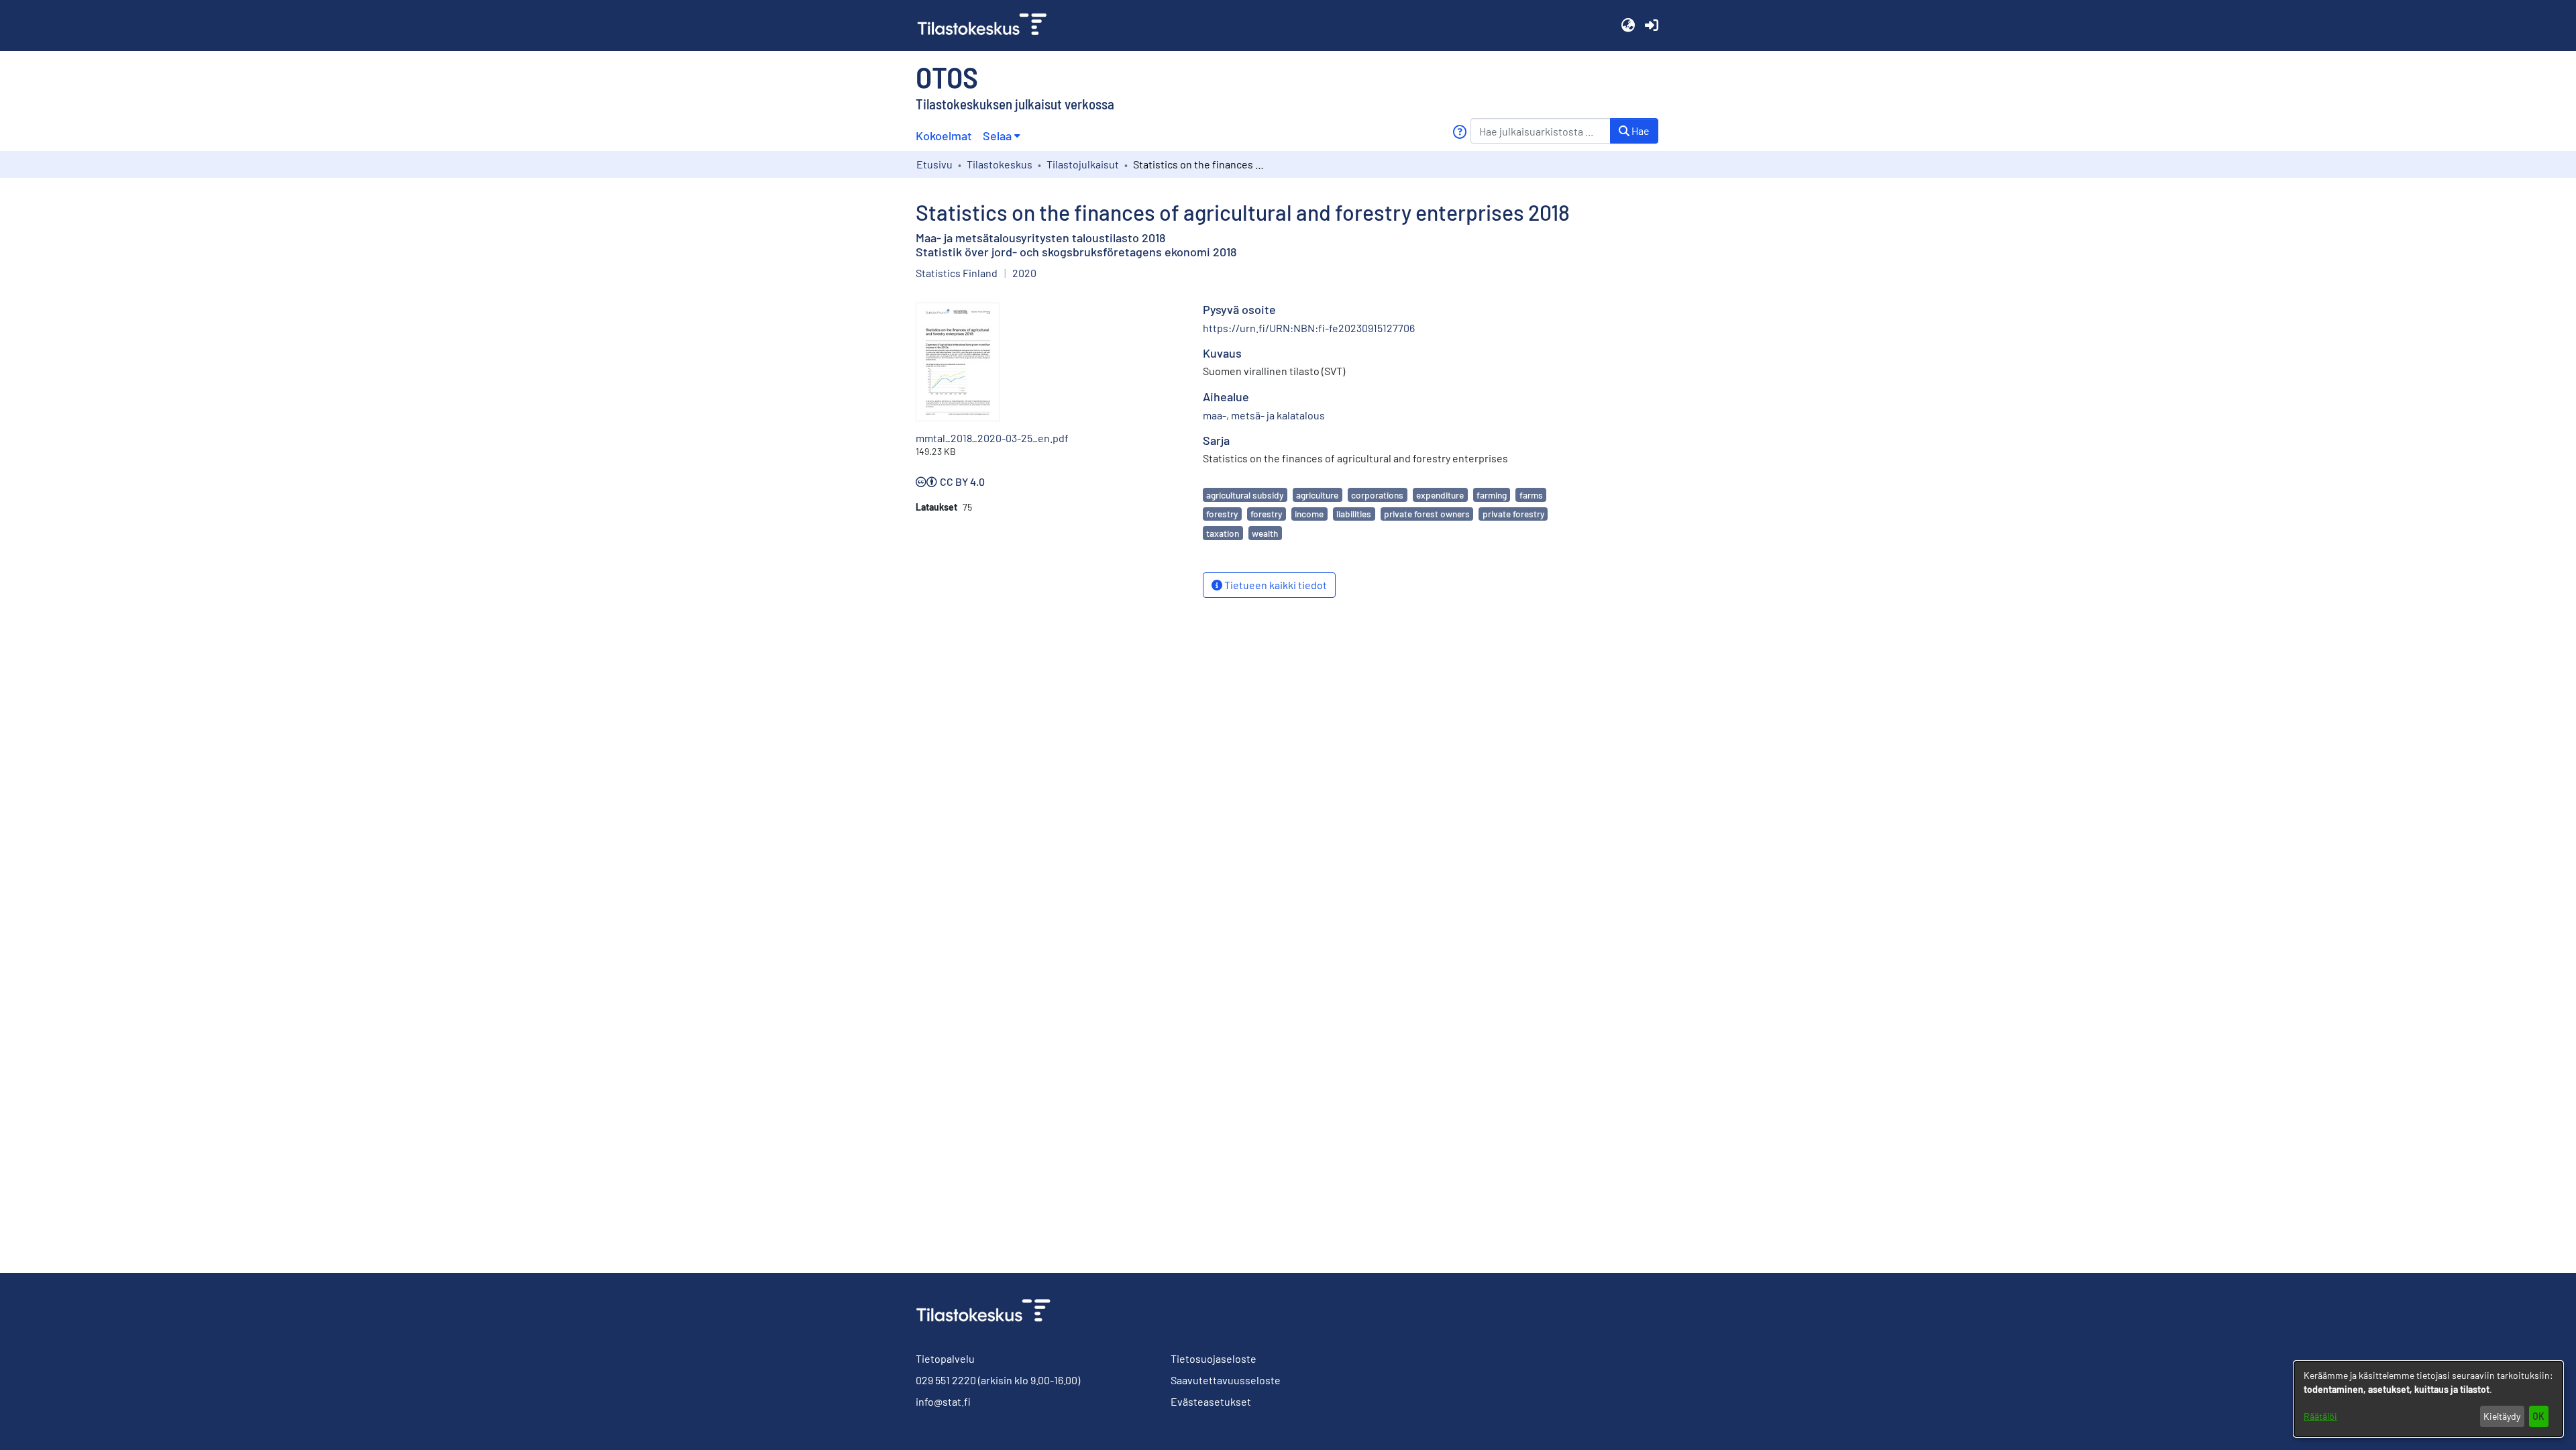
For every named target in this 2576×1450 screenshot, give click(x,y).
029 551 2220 (946, 1380)
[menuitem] (1001, 136)
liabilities (1354, 514)
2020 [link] (1024, 273)
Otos (947, 76)
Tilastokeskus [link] (1000, 164)
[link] (987, 25)
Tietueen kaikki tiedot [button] (1275, 585)
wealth (1265, 533)
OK (2538, 1416)
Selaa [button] (997, 136)
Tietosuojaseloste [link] (1214, 1358)
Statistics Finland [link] (957, 273)
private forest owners (1427, 514)
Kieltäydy (2502, 1416)
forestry (1222, 514)
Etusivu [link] (934, 164)
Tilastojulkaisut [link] (1083, 164)
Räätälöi (2320, 1416)
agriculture (1317, 495)
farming (1492, 495)
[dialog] (2428, 1399)
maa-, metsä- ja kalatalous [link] (1264, 415)
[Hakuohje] (1459, 132)
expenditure (1440, 495)
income (1309, 514)
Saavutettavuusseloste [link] (1226, 1380)
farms (1531, 495)
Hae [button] (1640, 131)
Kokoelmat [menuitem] (944, 136)
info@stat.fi (943, 1401)
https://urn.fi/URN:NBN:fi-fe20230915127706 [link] (1309, 328)
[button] (1628, 25)
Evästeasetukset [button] (1211, 1401)
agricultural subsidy (1245, 495)
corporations (1377, 495)
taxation (1223, 533)
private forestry (1513, 514)
